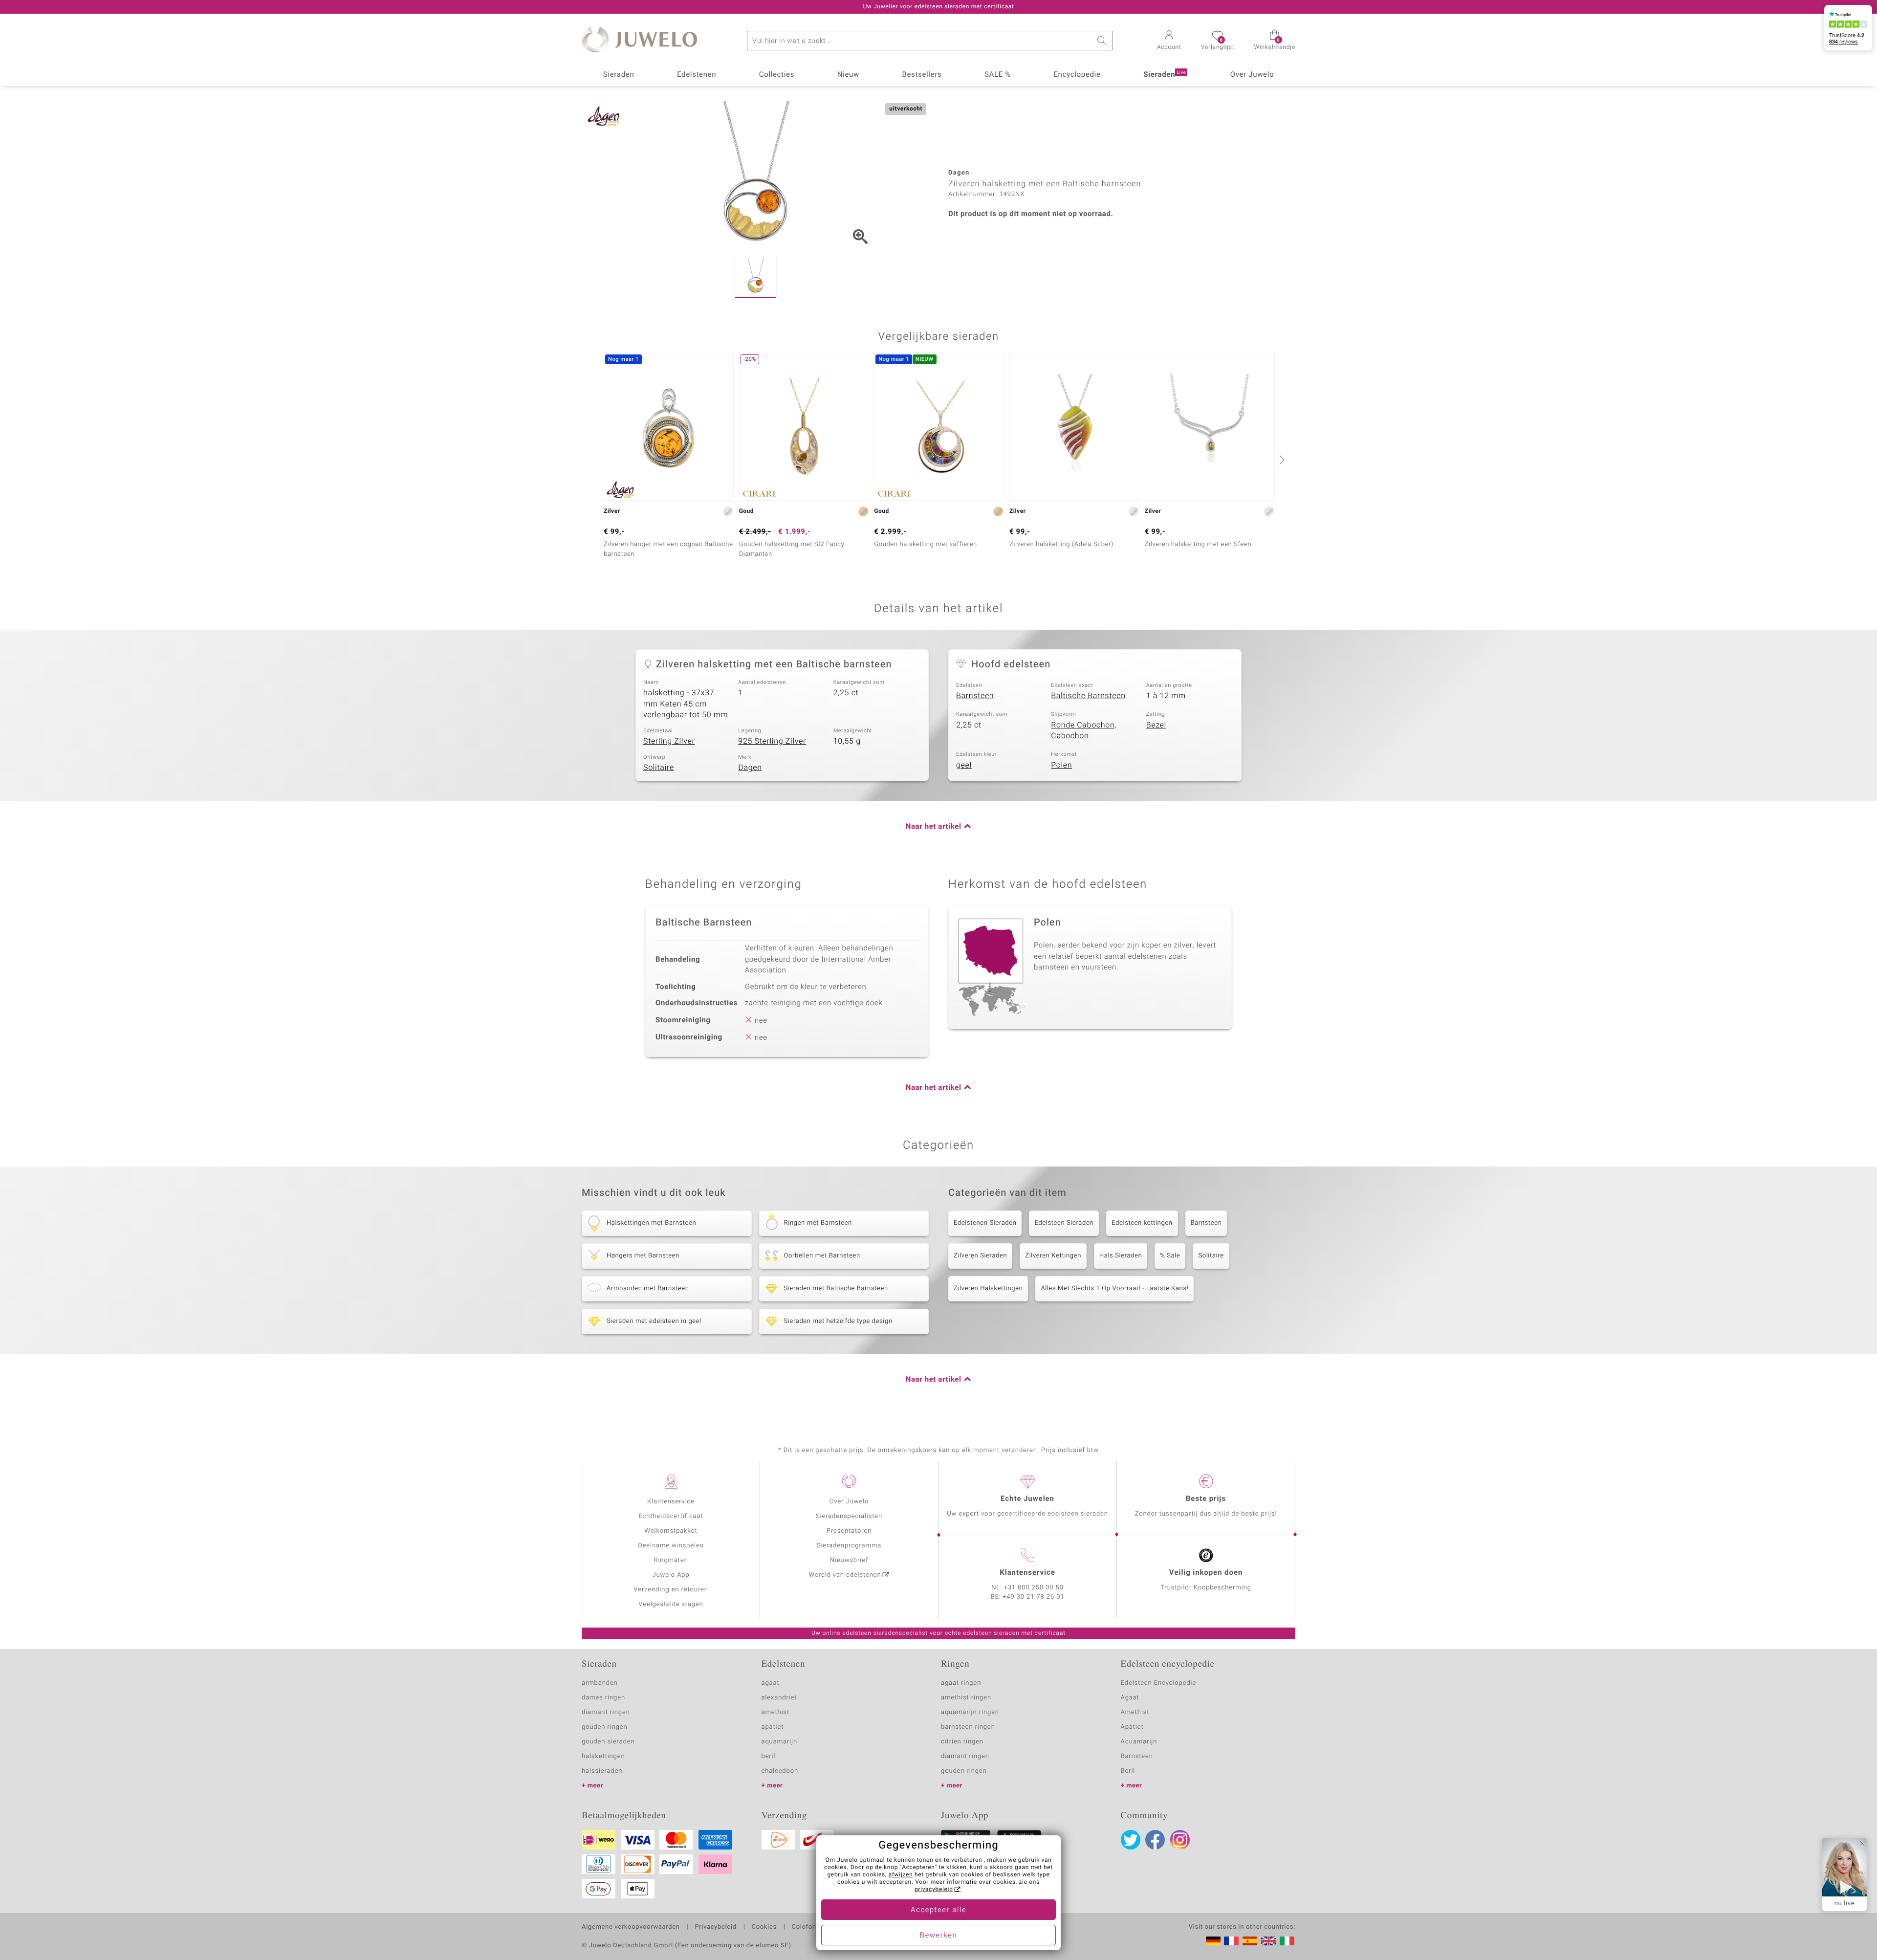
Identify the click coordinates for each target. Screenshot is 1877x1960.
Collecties (777, 75)
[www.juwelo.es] (1250, 1941)
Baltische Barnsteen (1088, 696)
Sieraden (619, 75)
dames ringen (603, 1698)
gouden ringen (605, 1727)
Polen (1061, 765)
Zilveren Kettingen (1053, 1256)
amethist (776, 1712)
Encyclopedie (1077, 75)
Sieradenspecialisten (849, 1516)
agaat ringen (961, 1683)
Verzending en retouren (671, 1590)
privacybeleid (934, 1890)
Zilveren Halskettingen (988, 1288)
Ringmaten (671, 1560)
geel (964, 765)
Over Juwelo (1252, 75)
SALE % (998, 75)
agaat (771, 1683)
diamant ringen (606, 1712)
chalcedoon (780, 1771)
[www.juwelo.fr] (1231, 1941)
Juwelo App (671, 1575)
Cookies (764, 1927)
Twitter (1131, 1840)
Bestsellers (922, 75)
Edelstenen (697, 75)
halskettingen (603, 1756)
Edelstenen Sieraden (985, 1223)
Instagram (1180, 1840)
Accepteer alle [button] (938, 1910)
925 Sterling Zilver (772, 741)
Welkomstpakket (671, 1531)
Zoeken (1103, 41)
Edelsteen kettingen (1142, 1223)
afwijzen (901, 1875)
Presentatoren (849, 1531)
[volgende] (1281, 460)
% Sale (1170, 1256)
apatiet (773, 1727)
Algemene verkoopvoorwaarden (631, 1927)
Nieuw (848, 75)
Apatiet (1132, 1727)
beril (769, 1756)
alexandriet (779, 1698)
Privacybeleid (715, 1927)
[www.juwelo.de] (1213, 1941)
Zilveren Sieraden (980, 1256)
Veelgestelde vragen (671, 1604)
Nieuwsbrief (849, 1560)
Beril (1128, 1771)
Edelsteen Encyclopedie (1159, 1683)
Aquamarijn (1139, 1742)
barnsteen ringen (968, 1727)
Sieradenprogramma (849, 1546)
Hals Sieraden (1121, 1256)
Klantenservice (671, 1502)
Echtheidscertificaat (671, 1516)
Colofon (804, 1927)
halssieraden (602, 1771)
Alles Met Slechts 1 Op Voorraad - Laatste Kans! (1114, 1288)
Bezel (1156, 725)
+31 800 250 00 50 (1034, 1588)
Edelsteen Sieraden (1064, 1223)
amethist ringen (966, 1698)
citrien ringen (962, 1742)
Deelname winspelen (671, 1546)
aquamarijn (780, 1742)
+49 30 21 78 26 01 (1034, 1597)
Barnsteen (975, 696)
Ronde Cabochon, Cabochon (1084, 731)
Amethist (1135, 1712)
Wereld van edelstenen (845, 1575)
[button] (1169, 41)
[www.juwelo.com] (1268, 1941)
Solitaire (659, 768)
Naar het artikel (934, 827)
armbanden (600, 1683)
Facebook (1155, 1840)
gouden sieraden (608, 1742)
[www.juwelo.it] (1287, 1941)
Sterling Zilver (669, 741)
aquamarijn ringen (970, 1712)
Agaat (1130, 1698)
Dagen (750, 768)
